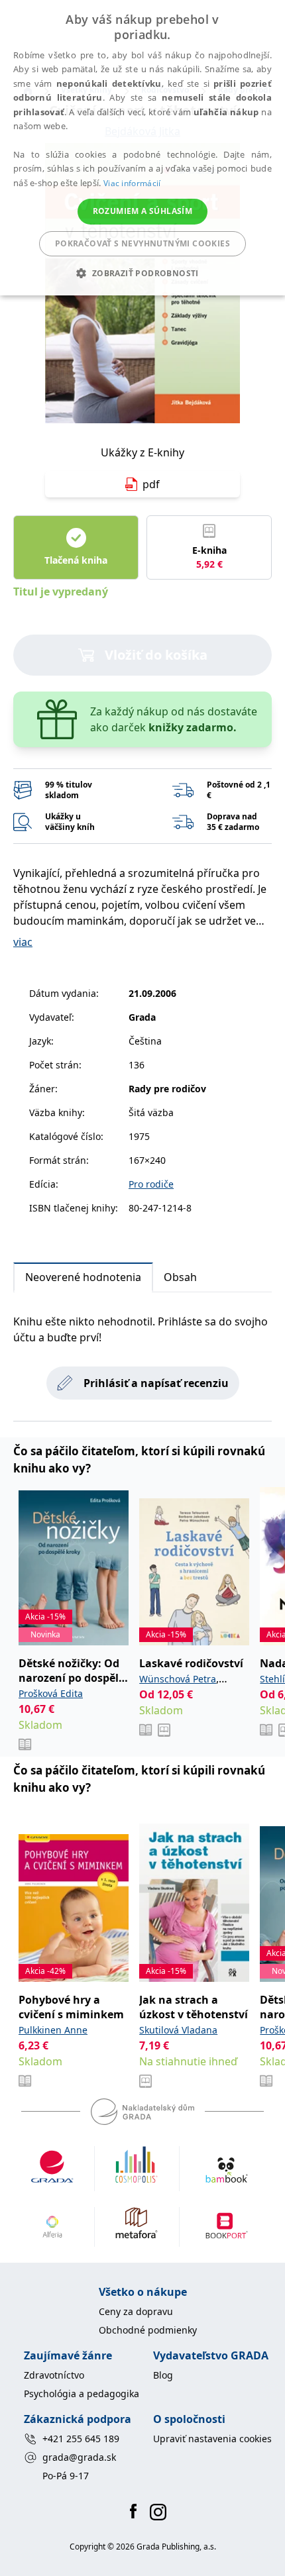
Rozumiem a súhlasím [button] (143, 211)
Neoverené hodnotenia (83, 1277)
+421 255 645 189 (81, 2439)
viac (23, 942)
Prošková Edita (51, 1693)
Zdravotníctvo (54, 2375)
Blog (163, 2375)
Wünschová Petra (178, 1679)
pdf (151, 484)
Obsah (180, 1277)
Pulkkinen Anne (53, 2030)
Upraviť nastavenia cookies (212, 2439)
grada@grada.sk (79, 2457)
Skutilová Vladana (178, 2030)
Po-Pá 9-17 (66, 2476)
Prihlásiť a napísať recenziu (156, 1383)
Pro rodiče (151, 1184)
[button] (142, 273)
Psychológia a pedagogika (82, 2394)
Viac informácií (132, 183)
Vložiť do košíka (156, 655)
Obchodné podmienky (148, 2330)
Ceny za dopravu (136, 2311)
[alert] (142, 148)
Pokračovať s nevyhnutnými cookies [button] (142, 243)
